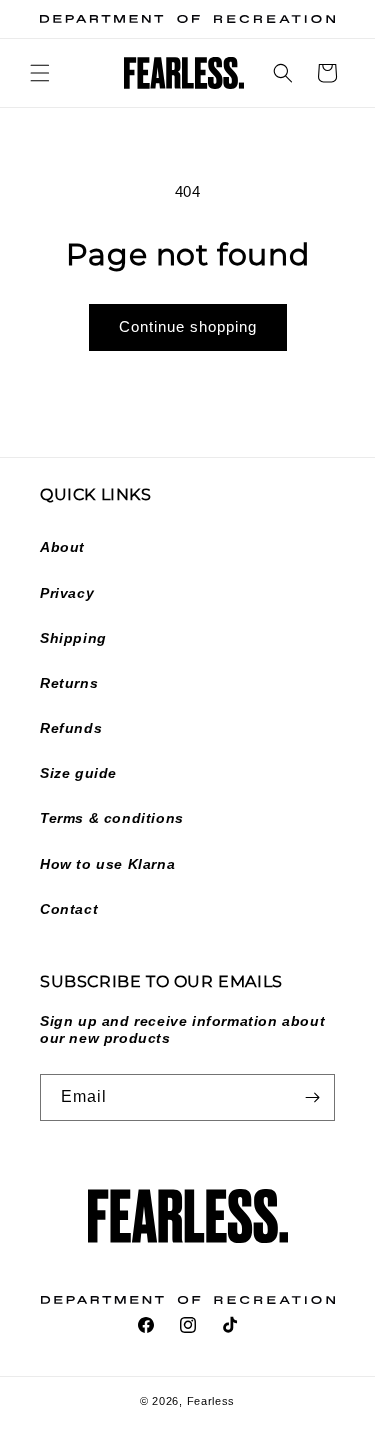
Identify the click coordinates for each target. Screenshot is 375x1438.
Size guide (78, 773)
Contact (69, 909)
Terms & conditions (112, 818)
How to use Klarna (107, 864)
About (62, 547)
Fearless (211, 1401)
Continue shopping (188, 326)
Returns (69, 683)
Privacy (67, 593)
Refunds (71, 728)
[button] (40, 73)
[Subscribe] (312, 1097)
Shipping (73, 638)
